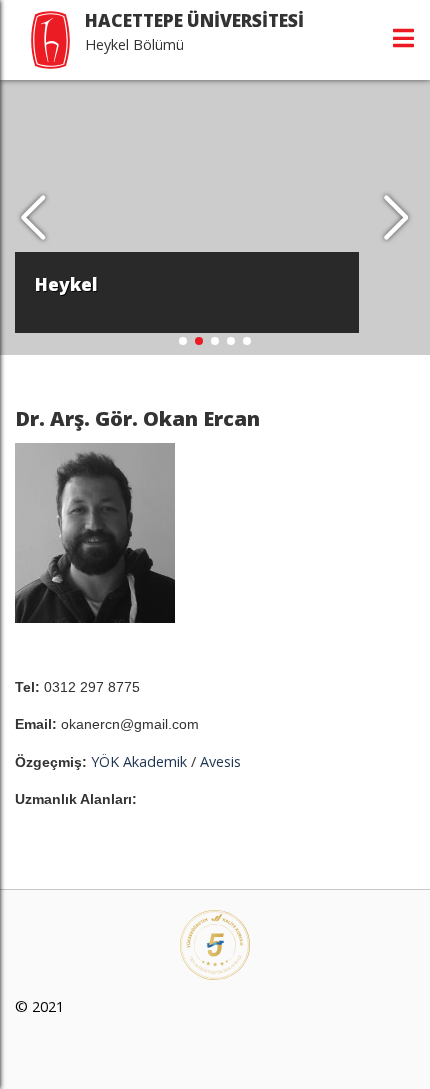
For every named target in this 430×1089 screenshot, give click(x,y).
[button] (396, 218)
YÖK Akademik (139, 761)
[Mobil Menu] (403, 38)
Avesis (220, 761)
